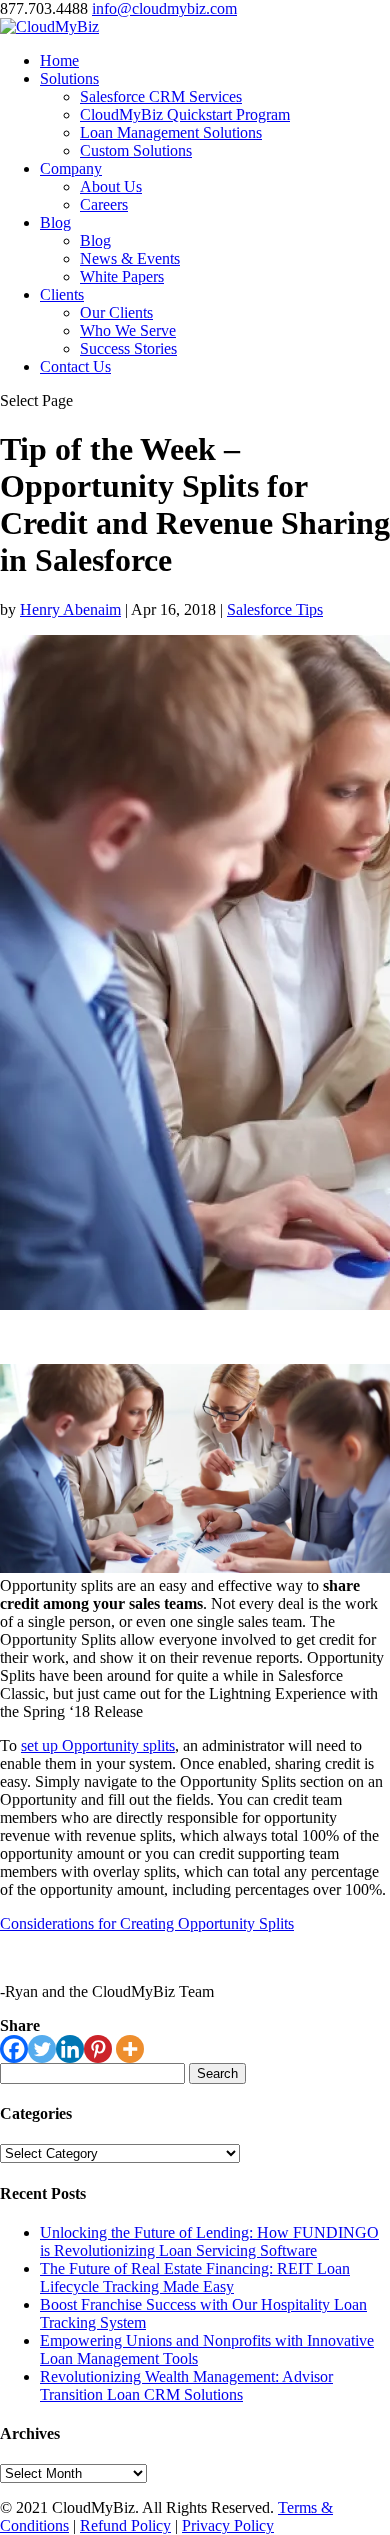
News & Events (130, 258)
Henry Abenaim (70, 609)
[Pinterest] (98, 2049)
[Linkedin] (70, 2049)
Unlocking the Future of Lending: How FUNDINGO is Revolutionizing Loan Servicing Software (209, 2241)
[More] (130, 2049)
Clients (62, 294)
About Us (111, 186)
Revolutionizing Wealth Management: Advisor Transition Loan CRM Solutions (186, 2385)
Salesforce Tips (275, 609)
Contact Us (75, 366)
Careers (104, 204)
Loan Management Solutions (171, 132)
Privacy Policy (228, 2525)
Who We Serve (128, 330)
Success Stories (128, 348)
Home (59, 60)
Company (71, 168)
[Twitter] (42, 2049)
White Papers (122, 276)
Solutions (69, 78)
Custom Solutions (136, 150)
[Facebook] (14, 2049)
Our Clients (116, 312)
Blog (55, 222)
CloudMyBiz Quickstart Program (185, 114)
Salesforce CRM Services (161, 96)
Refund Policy (125, 2525)
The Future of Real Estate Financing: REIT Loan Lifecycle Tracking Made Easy (195, 2277)
